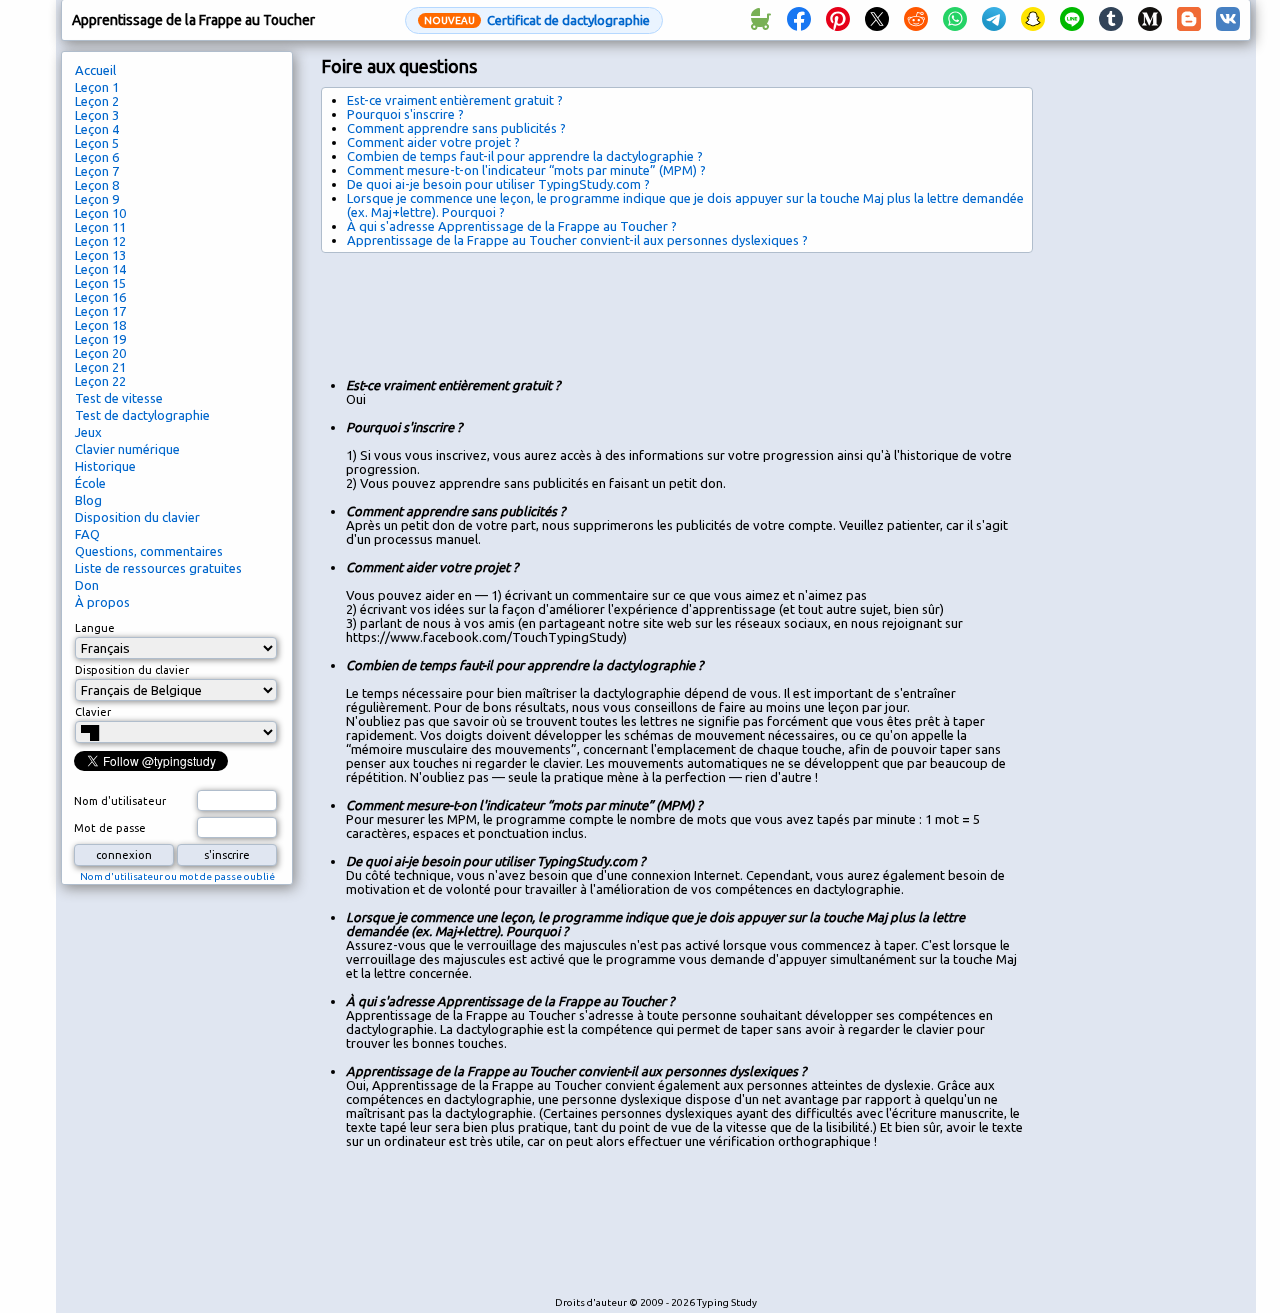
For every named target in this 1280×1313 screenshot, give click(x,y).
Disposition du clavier (137, 517)
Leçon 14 (100, 269)
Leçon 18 (100, 325)
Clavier (93, 712)
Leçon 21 (100, 367)
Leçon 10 (100, 213)
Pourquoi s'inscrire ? (405, 114)
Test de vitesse (119, 398)
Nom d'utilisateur (120, 801)
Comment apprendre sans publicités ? (456, 128)
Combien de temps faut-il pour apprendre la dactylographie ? (525, 156)
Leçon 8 (97, 185)
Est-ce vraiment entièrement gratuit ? (455, 100)
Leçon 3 (97, 115)
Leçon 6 (97, 157)
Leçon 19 (100, 339)
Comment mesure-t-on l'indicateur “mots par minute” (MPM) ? (526, 170)
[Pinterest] (838, 20)
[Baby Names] (760, 20)
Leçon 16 (100, 297)
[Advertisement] (685, 308)
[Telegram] (994, 20)
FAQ (87, 534)
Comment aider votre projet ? (433, 142)
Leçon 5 (97, 143)
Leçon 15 (100, 283)
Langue (95, 628)
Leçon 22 (100, 381)
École (90, 483)
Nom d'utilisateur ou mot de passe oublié (177, 876)
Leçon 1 (97, 87)
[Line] (1072, 20)
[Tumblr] (1111, 20)
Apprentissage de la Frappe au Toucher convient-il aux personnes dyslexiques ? (577, 240)
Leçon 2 (97, 101)
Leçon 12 (100, 241)
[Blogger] (1189, 20)
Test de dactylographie (142, 415)
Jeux (88, 432)
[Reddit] (916, 20)
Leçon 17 (100, 311)
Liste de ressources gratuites (158, 568)
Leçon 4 (97, 129)
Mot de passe (110, 828)
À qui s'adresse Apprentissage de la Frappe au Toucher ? (512, 226)
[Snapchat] (1033, 20)
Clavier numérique (127, 449)
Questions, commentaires (149, 551)
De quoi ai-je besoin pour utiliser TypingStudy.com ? (498, 184)
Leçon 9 (97, 199)
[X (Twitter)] (877, 20)
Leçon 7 (97, 171)
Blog (88, 500)
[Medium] (1150, 20)
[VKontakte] (1228, 20)
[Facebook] (799, 20)
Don (87, 585)
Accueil (95, 70)
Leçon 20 (100, 353)
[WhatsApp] (955, 20)
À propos (102, 602)
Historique (105, 466)
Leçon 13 (100, 255)
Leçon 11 (100, 227)
